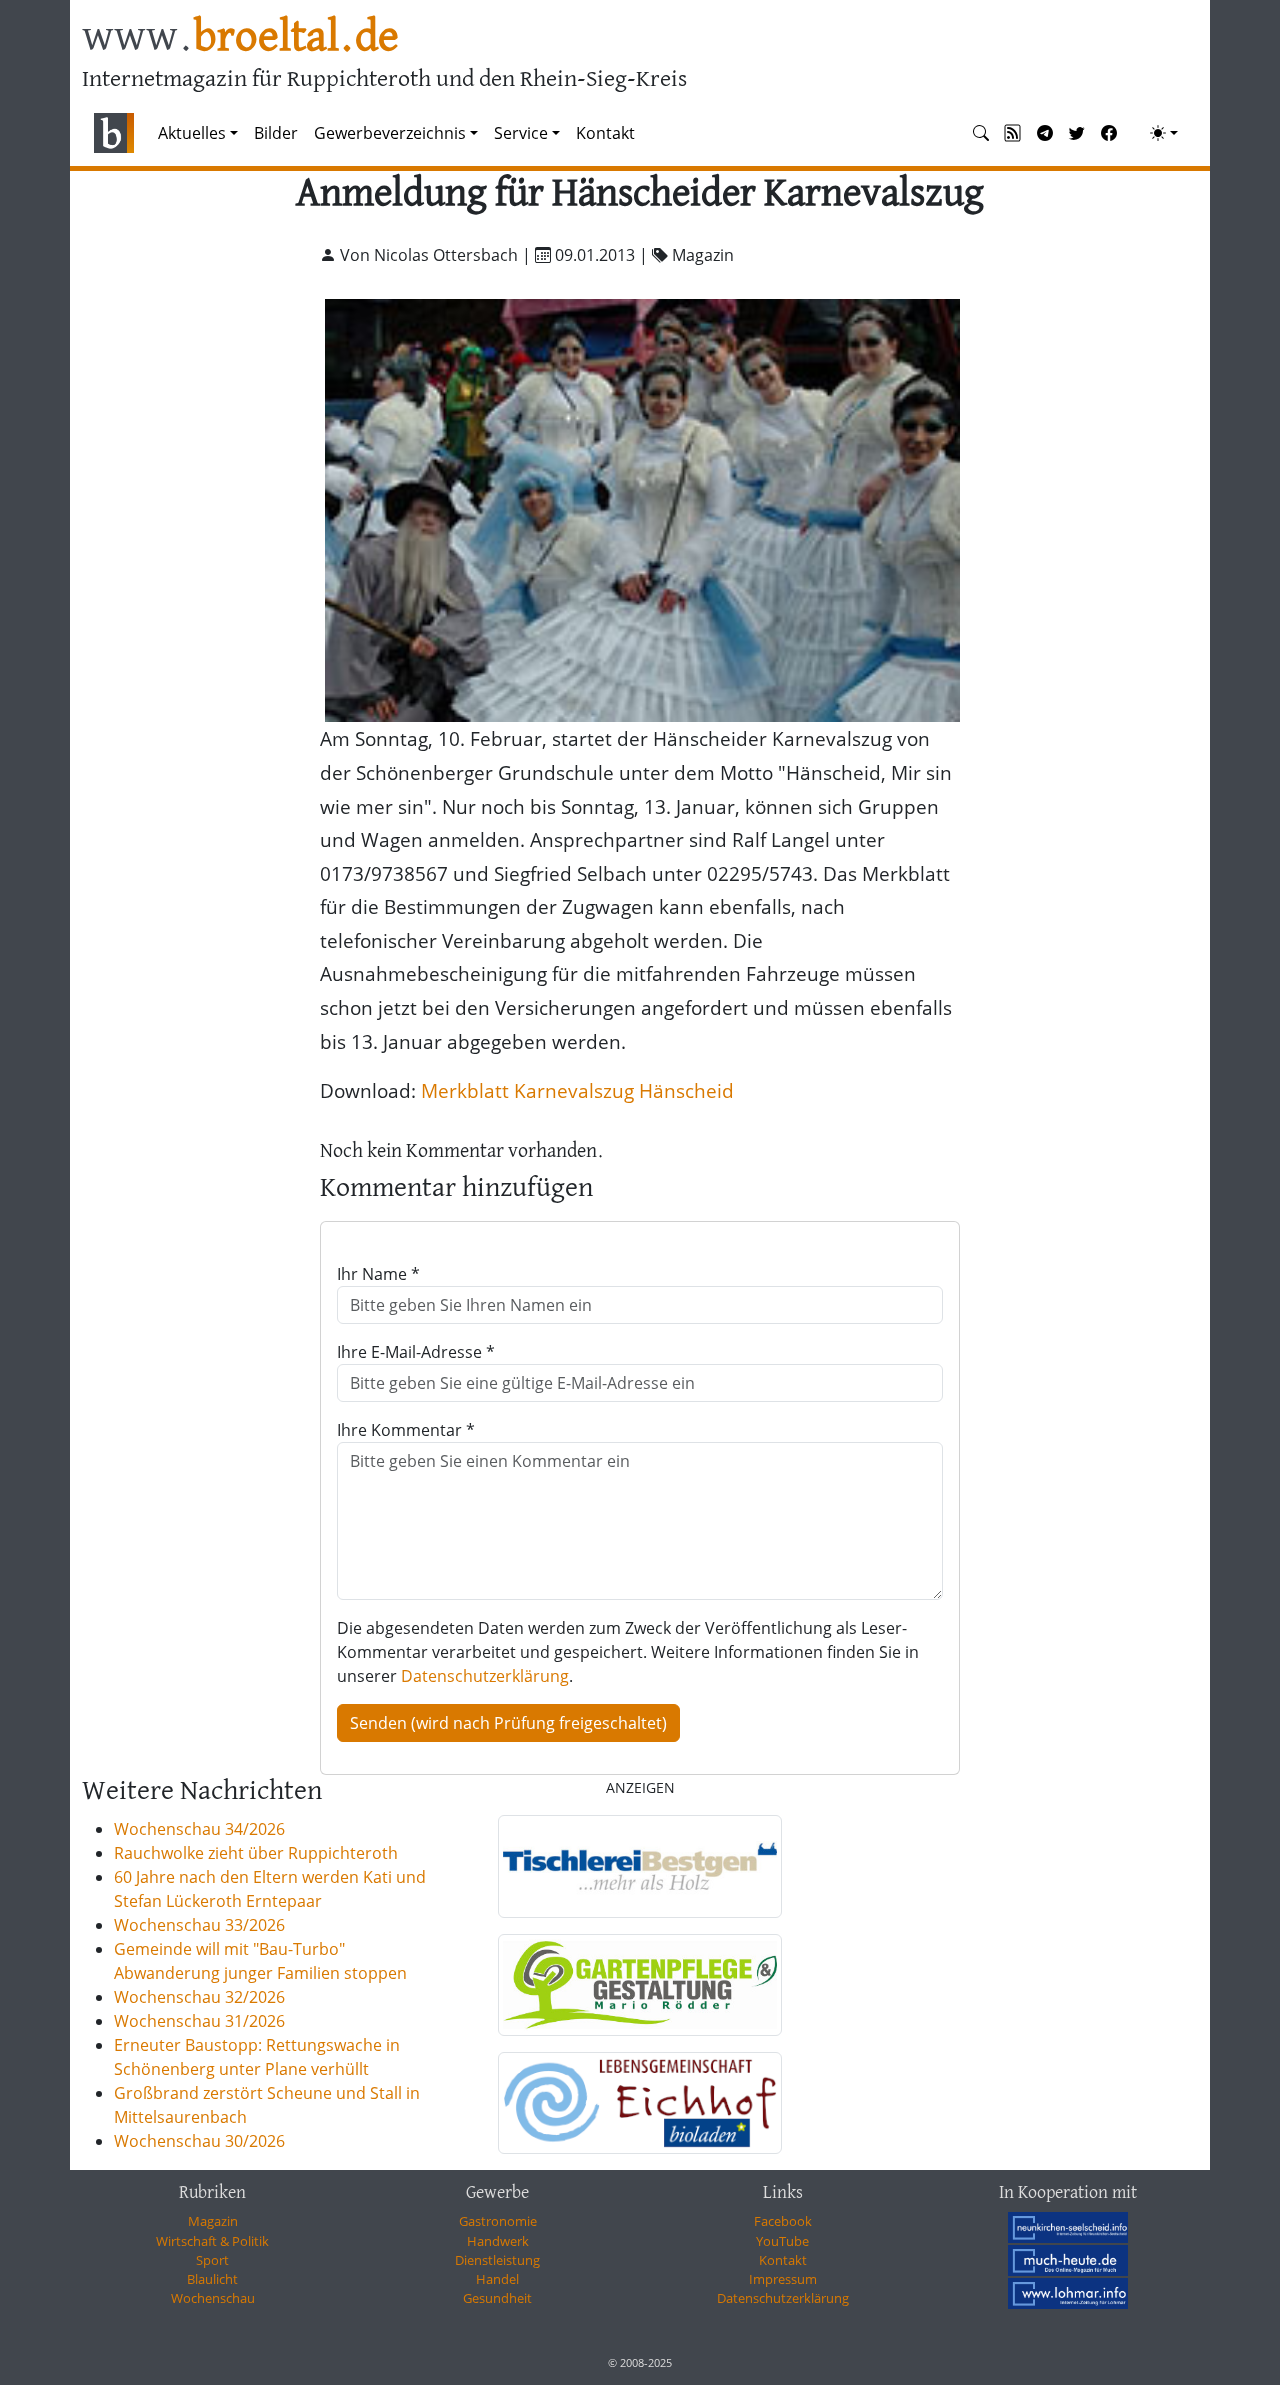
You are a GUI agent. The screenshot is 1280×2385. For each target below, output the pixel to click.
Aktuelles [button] (192, 133)
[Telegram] (1045, 133)
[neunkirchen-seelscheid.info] (1068, 2227)
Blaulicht (212, 2279)
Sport (212, 2260)
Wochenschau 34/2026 (199, 1829)
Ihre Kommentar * (406, 1430)
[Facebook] (1109, 133)
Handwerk (498, 2241)
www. (240, 38)
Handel (497, 2279)
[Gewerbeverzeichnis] (640, 1866)
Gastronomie (498, 2221)
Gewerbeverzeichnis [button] (390, 133)
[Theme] (1164, 133)
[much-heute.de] (1068, 2260)
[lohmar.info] (1068, 2293)
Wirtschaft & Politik (212, 2241)
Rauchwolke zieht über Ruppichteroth (256, 1853)
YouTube (782, 2241)
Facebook (783, 2221)
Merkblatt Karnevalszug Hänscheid (577, 1090)
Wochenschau (213, 2298)
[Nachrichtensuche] (981, 133)
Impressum (783, 2279)
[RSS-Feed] (1013, 133)
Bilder (276, 133)
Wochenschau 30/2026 (199, 2141)
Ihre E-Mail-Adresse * (416, 1352)
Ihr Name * (378, 1274)
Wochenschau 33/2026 (199, 1925)
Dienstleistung (497, 2260)
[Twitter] (1077, 133)
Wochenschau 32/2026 (199, 1997)
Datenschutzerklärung (485, 1676)
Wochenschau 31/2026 (199, 2021)
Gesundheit (497, 2298)
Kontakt (605, 133)
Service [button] (521, 133)
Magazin (213, 2221)
